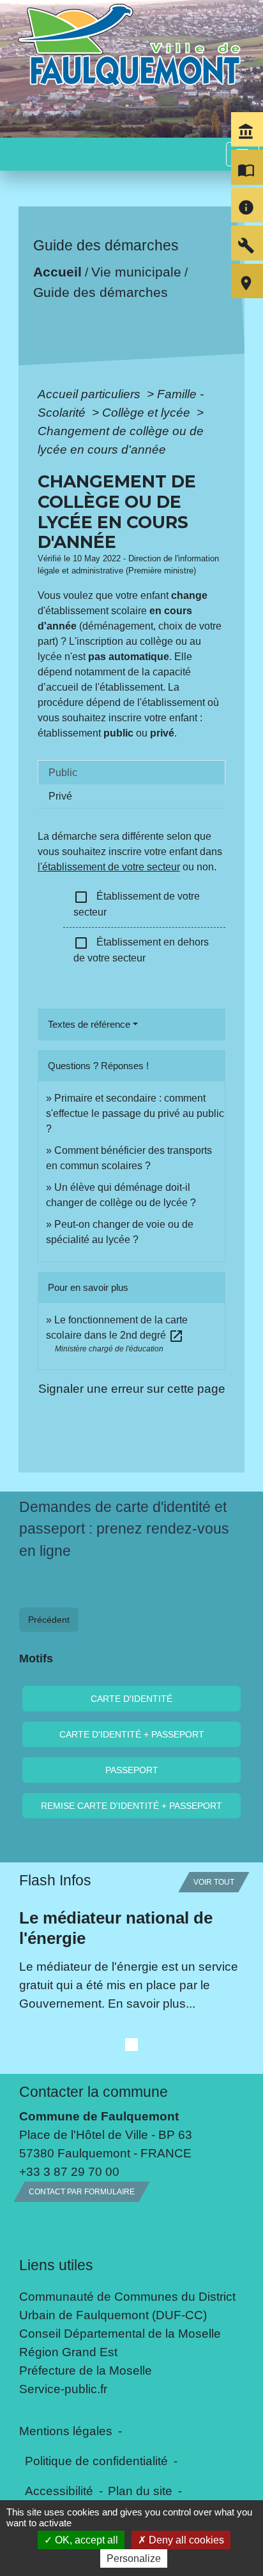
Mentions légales (66, 2431)
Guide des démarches (100, 292)
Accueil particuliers (91, 394)
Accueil (57, 272)
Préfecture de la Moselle (86, 2370)
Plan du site (140, 2491)
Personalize (134, 2558)
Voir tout (214, 1882)
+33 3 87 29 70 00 (69, 2171)
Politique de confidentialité (96, 2461)
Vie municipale (136, 272)
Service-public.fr (63, 2389)
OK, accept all (85, 2540)
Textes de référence (89, 1024)
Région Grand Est (68, 2352)
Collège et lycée (148, 412)
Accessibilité (59, 2491)
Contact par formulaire (82, 2192)
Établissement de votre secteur (137, 903)
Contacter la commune (94, 2092)
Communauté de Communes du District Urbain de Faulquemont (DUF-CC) (127, 2306)
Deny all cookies (185, 2540)
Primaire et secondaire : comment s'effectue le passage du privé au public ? (135, 1113)
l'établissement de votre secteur (109, 867)
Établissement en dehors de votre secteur (141, 949)
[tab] (131, 772)
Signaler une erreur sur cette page (132, 1388)
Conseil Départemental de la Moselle (120, 2333)
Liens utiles (56, 2265)
